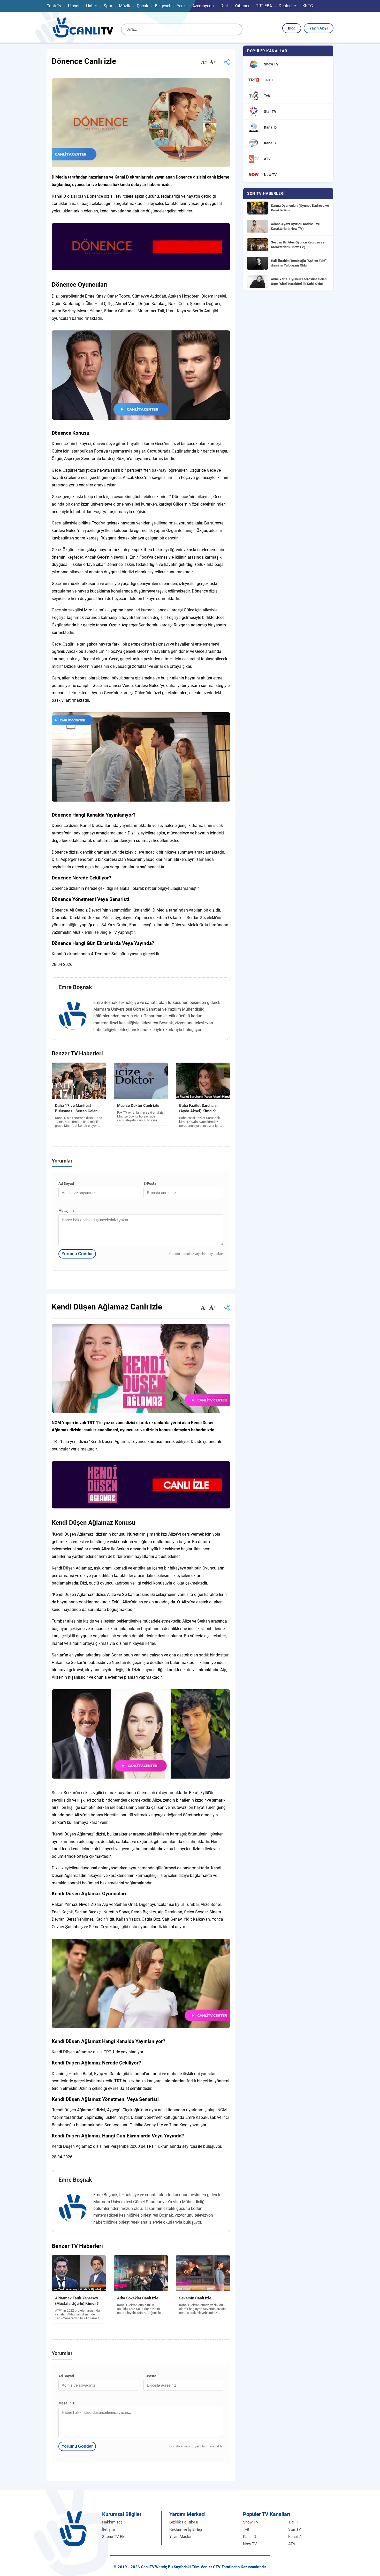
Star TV (295, 2529)
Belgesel (162, 6)
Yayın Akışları (181, 2537)
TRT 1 (293, 2522)
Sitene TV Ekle (115, 2537)
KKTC (308, 6)
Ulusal (74, 6)
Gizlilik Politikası (184, 2522)
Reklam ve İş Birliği (186, 2529)
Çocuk (142, 6)
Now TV (250, 2544)
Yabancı (242, 6)
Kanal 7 (295, 2537)
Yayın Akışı (319, 28)
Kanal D (250, 2537)
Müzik (124, 6)
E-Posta (150, 1183)
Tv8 (246, 2529)
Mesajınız (66, 1211)
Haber (92, 6)
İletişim (109, 2529)
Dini (224, 6)
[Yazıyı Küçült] (204, 63)
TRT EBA (264, 6)
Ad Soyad (66, 1183)
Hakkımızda (112, 2522)
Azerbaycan (203, 6)
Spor (108, 6)
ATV (292, 2544)
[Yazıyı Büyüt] (212, 63)
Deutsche (287, 6)
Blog (292, 28)
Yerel (181, 6)
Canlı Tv (54, 6)
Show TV (251, 2522)
